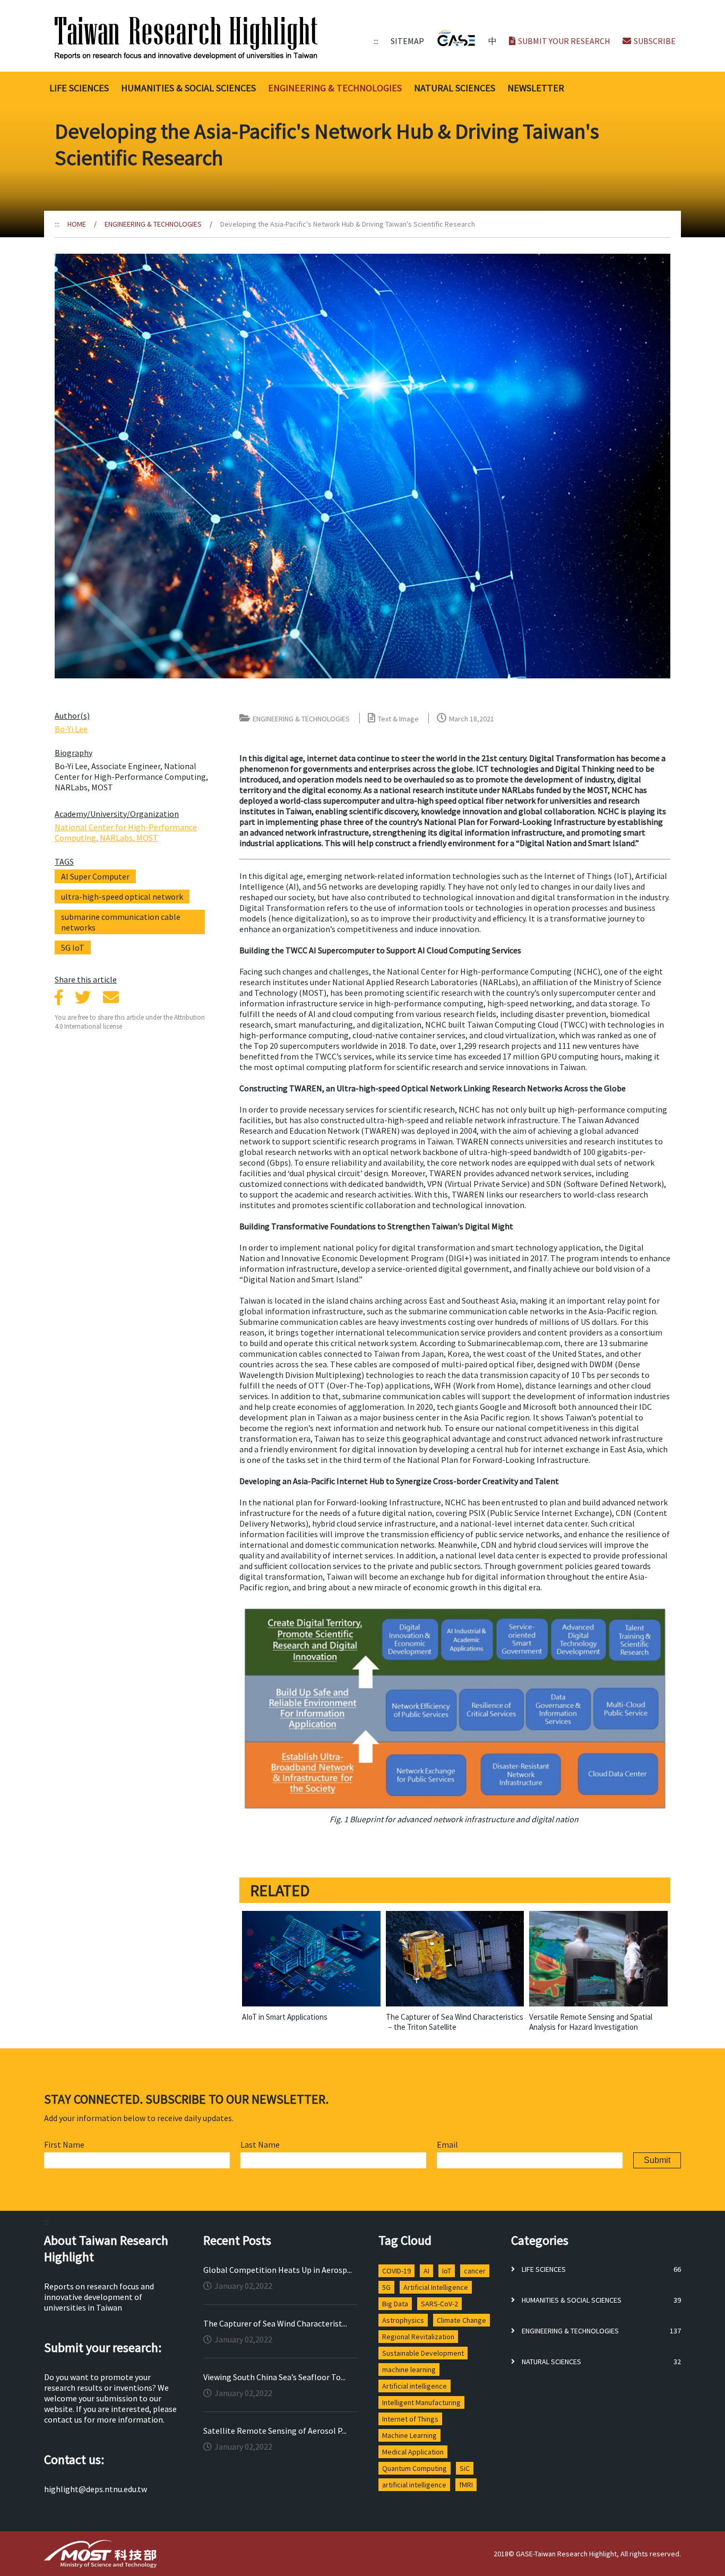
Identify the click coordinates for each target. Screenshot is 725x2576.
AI (426, 2271)
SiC (465, 2468)
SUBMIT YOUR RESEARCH (564, 41)
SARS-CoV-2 (439, 2304)
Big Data (395, 2304)
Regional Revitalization (418, 2337)
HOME (77, 224)
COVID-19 (396, 2271)
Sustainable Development (423, 2353)
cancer (475, 2271)
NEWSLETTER (536, 88)
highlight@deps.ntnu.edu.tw (96, 2489)
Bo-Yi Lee (71, 729)
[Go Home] (212, 38)
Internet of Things (410, 2419)
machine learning (409, 2370)
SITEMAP (407, 41)
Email (447, 2144)
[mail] (111, 997)
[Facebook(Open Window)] (59, 997)
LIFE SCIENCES (79, 88)
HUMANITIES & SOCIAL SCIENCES (188, 88)
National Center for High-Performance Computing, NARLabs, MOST (126, 832)
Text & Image (398, 719)
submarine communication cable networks (121, 922)
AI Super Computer (95, 876)
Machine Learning (409, 2435)
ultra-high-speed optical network (122, 897)
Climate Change (461, 2320)
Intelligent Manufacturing (421, 2402)
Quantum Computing (415, 2468)
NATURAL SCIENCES (455, 88)
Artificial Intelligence (436, 2287)
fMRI (466, 2485)
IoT (447, 2271)
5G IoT (73, 947)
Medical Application (413, 2452)
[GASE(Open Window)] (456, 38)
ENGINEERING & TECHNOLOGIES (335, 88)
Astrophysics (403, 2320)
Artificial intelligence (415, 2386)
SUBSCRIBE (655, 41)
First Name (64, 2144)
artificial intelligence (414, 2485)
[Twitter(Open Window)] (83, 997)
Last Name (260, 2144)
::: (376, 41)
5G (386, 2287)
